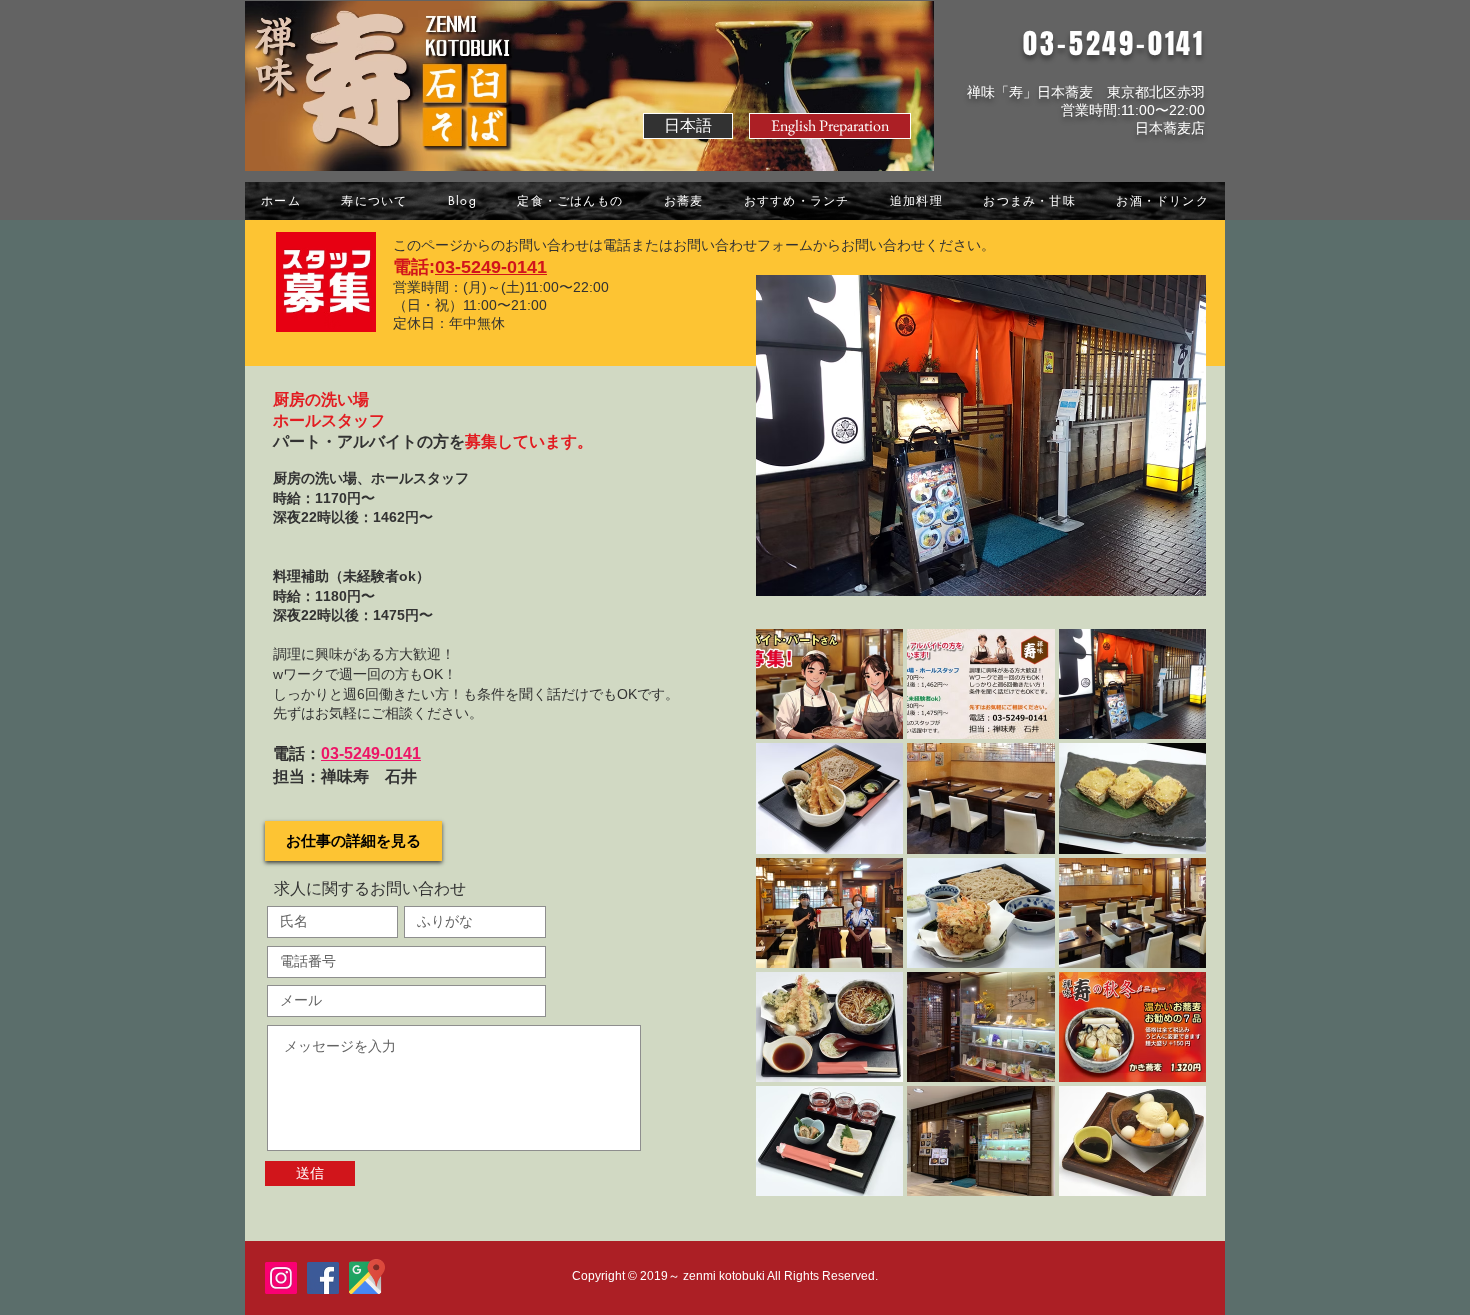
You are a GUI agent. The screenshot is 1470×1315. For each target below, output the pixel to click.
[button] (830, 126)
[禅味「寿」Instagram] (281, 1278)
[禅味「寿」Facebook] (323, 1278)
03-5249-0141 (491, 267)
